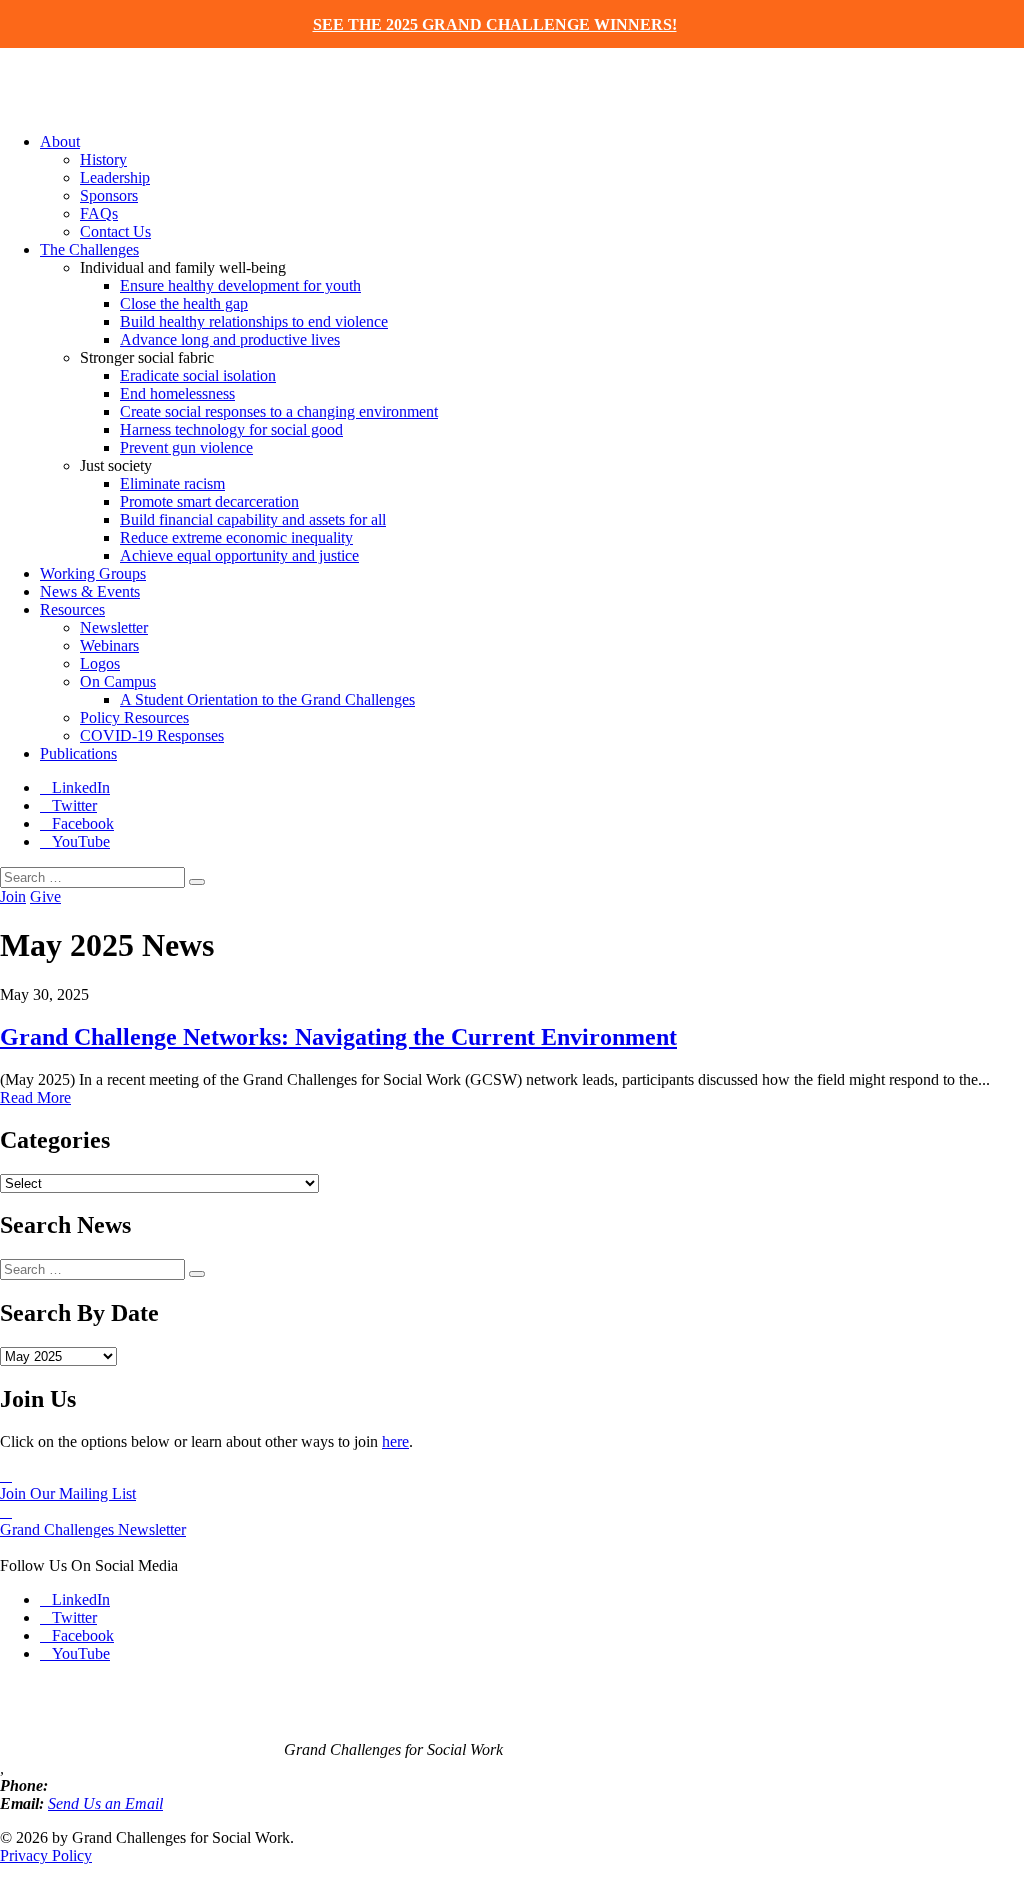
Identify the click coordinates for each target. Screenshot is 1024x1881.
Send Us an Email (105, 1803)
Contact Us (115, 231)
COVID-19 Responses (152, 735)
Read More (35, 1097)
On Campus (118, 681)
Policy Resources (134, 717)
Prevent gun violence (186, 447)
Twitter (74, 805)
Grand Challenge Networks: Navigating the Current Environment (338, 1037)
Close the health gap (184, 303)
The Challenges (89, 249)
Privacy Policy (46, 1855)
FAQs (99, 213)
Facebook (83, 823)
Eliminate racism (172, 483)
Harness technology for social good (231, 429)
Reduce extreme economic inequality (236, 537)
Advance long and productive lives (230, 339)
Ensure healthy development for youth (240, 285)
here (395, 1441)
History (103, 159)
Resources (72, 609)
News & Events (90, 591)
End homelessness (177, 393)
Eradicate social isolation (198, 375)
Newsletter (114, 627)
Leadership (115, 177)
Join (13, 896)
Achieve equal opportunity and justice (239, 555)
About (60, 141)
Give (45, 896)
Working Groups (93, 573)
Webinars (109, 645)
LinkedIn (81, 787)
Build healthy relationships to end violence (254, 321)
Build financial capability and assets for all (253, 519)
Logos (100, 663)
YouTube (81, 841)
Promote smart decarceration (209, 501)
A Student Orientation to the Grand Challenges (267, 699)
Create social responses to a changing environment (279, 411)
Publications (78, 753)
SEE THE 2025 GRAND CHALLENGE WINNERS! (495, 24)
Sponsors (109, 195)
